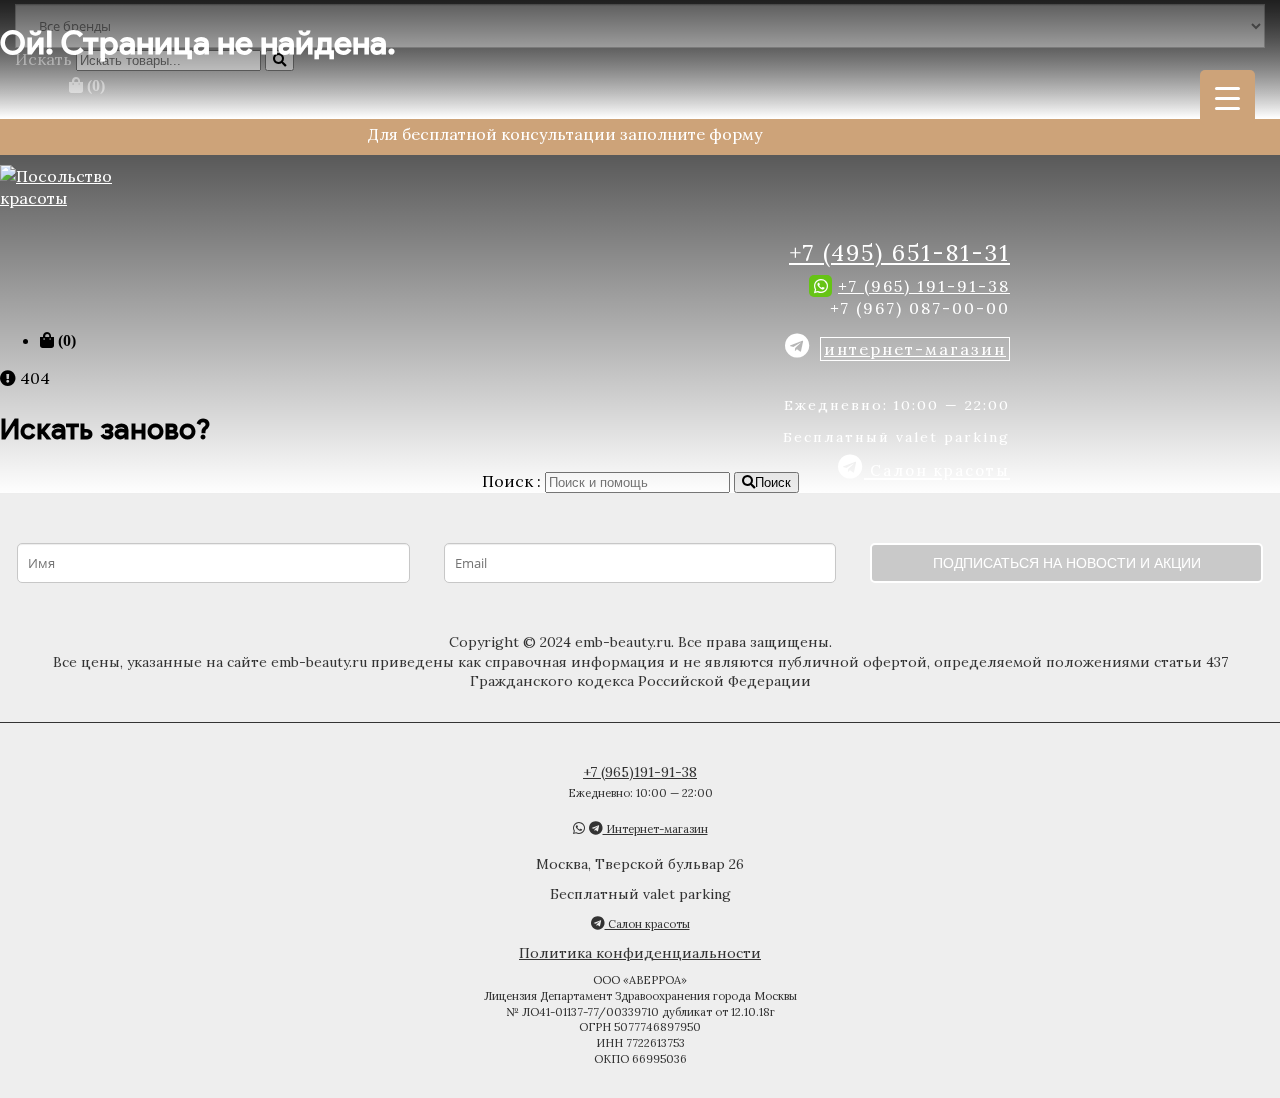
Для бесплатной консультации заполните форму (565, 134)
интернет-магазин (915, 349)
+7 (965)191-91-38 (640, 772)
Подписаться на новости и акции (1067, 563)
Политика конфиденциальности (640, 953)
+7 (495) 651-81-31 (899, 252)
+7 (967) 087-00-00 (920, 308)
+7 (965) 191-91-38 (924, 286)
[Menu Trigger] (1227, 97)
